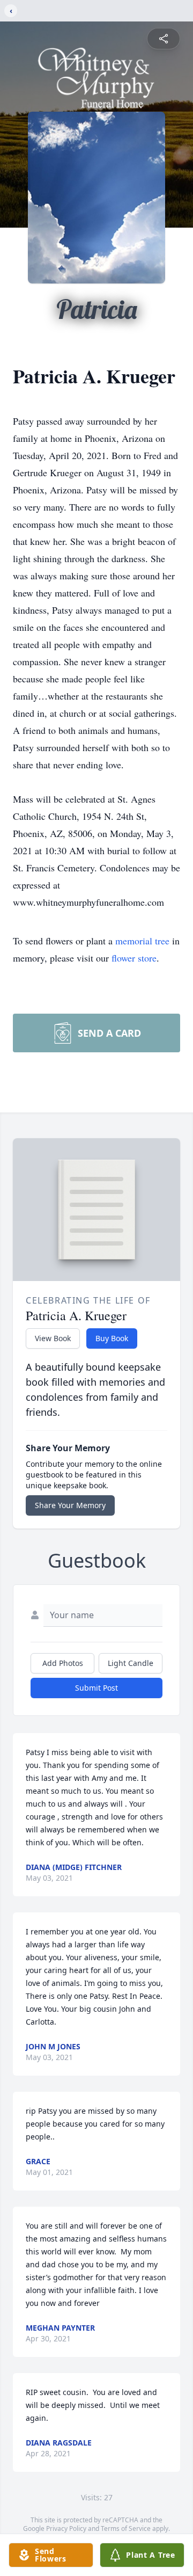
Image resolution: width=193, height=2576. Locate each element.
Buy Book (112, 1338)
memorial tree (142, 941)
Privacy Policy (66, 2528)
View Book (53, 1338)
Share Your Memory (70, 1505)
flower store (134, 958)
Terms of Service (126, 2528)
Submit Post (96, 1688)
